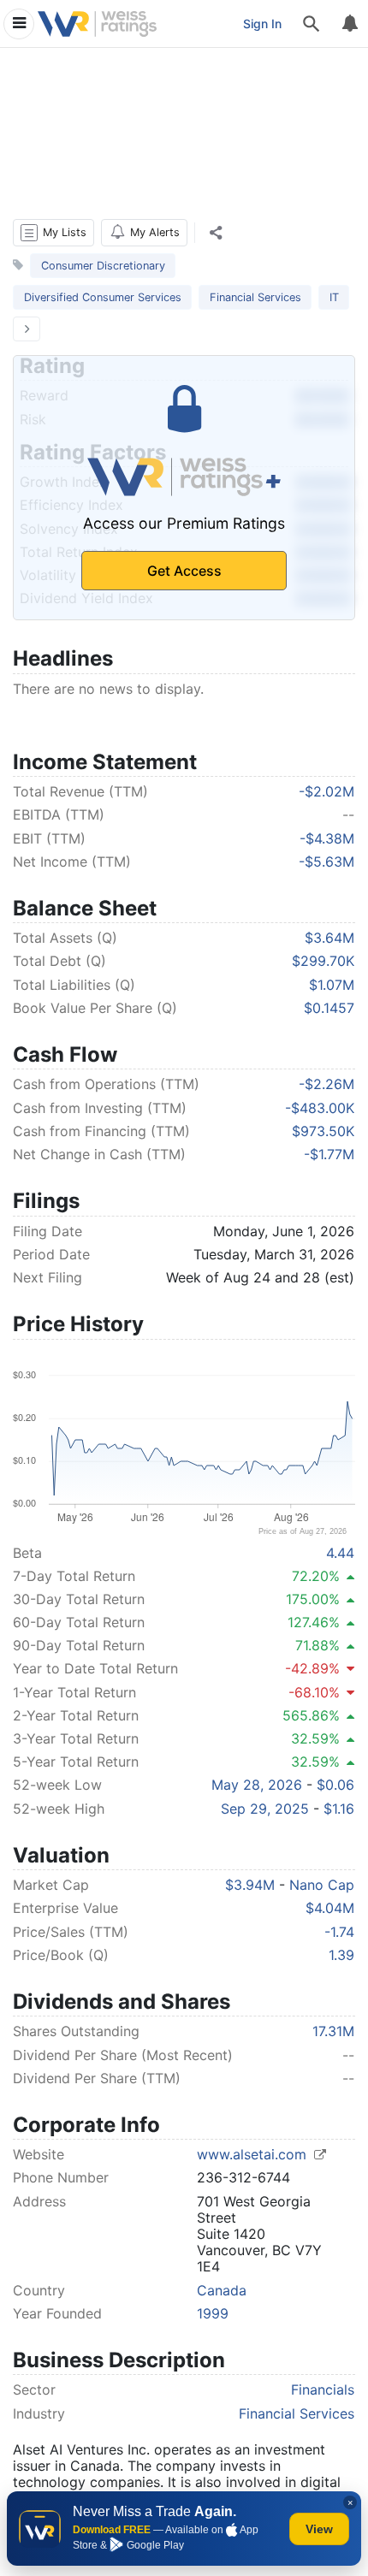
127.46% (314, 1622)
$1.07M (332, 985)
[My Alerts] (349, 24)
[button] (53, 233)
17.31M (333, 2031)
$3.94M (250, 1885)
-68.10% (314, 1692)
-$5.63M (326, 862)
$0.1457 (329, 1008)
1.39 (341, 1955)
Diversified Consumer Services (103, 297)
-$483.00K (320, 1108)
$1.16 (339, 1809)
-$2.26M (326, 1084)
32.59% (315, 1738)
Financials (323, 2389)
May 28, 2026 (257, 1785)
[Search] (312, 24)
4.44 (340, 1553)
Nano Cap (322, 1885)
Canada (222, 2290)
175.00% (313, 1599)
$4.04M (330, 1908)
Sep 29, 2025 (265, 1809)
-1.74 (339, 1932)
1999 (213, 2313)
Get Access (184, 571)
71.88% (318, 1645)
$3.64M (329, 938)
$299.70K (323, 961)
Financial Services (255, 297)
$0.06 (335, 1785)
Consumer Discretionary (103, 266)
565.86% (311, 1715)
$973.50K (323, 1131)
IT (334, 297)
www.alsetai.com (254, 2154)
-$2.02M (326, 791)
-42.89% (312, 1668)
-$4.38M (327, 838)
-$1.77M (329, 1154)
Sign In (262, 24)
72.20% (316, 1576)
